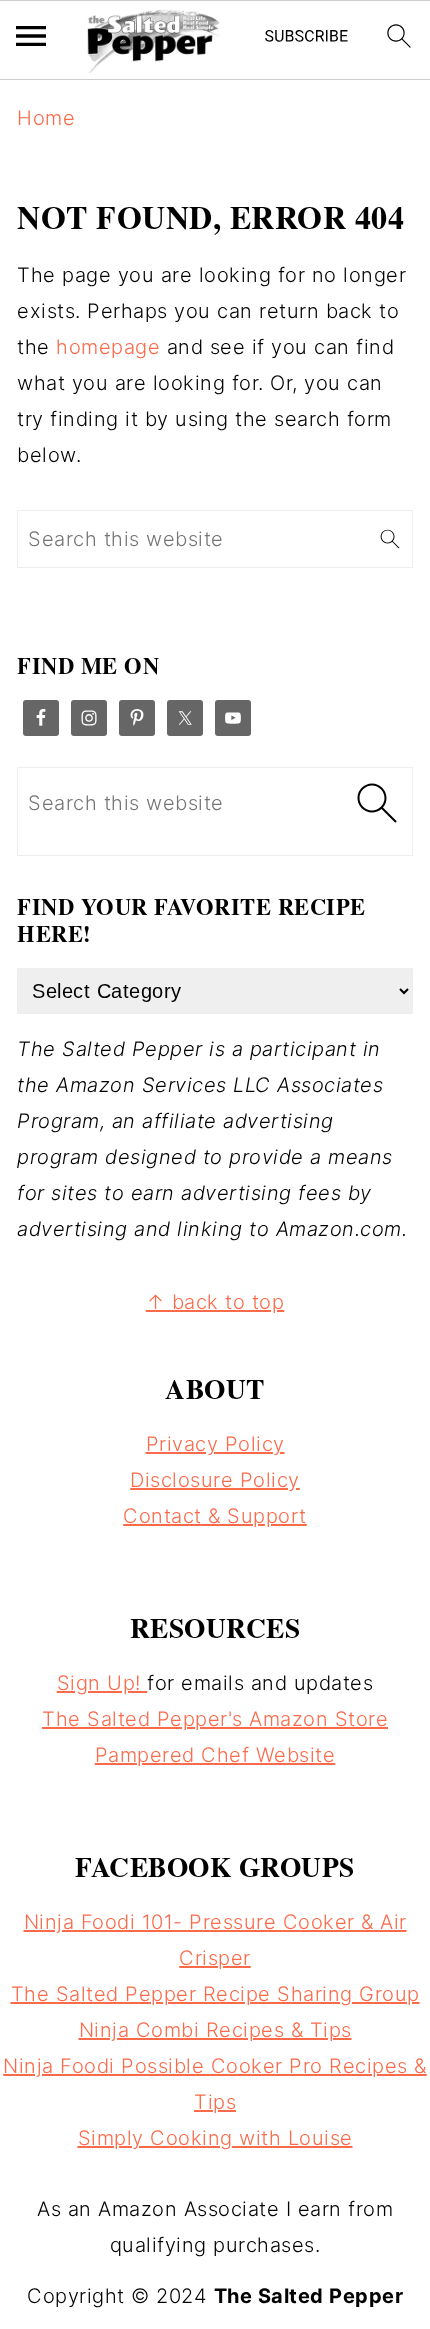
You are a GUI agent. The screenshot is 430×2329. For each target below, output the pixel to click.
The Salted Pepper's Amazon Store (215, 1719)
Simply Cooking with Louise (215, 2138)
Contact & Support (215, 1516)
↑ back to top (215, 1302)
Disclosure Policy (215, 1480)
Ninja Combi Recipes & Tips (215, 2030)
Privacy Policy (215, 1444)
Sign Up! (102, 1683)
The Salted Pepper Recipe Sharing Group (215, 1994)
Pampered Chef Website (215, 1755)
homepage (108, 347)
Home (46, 118)
